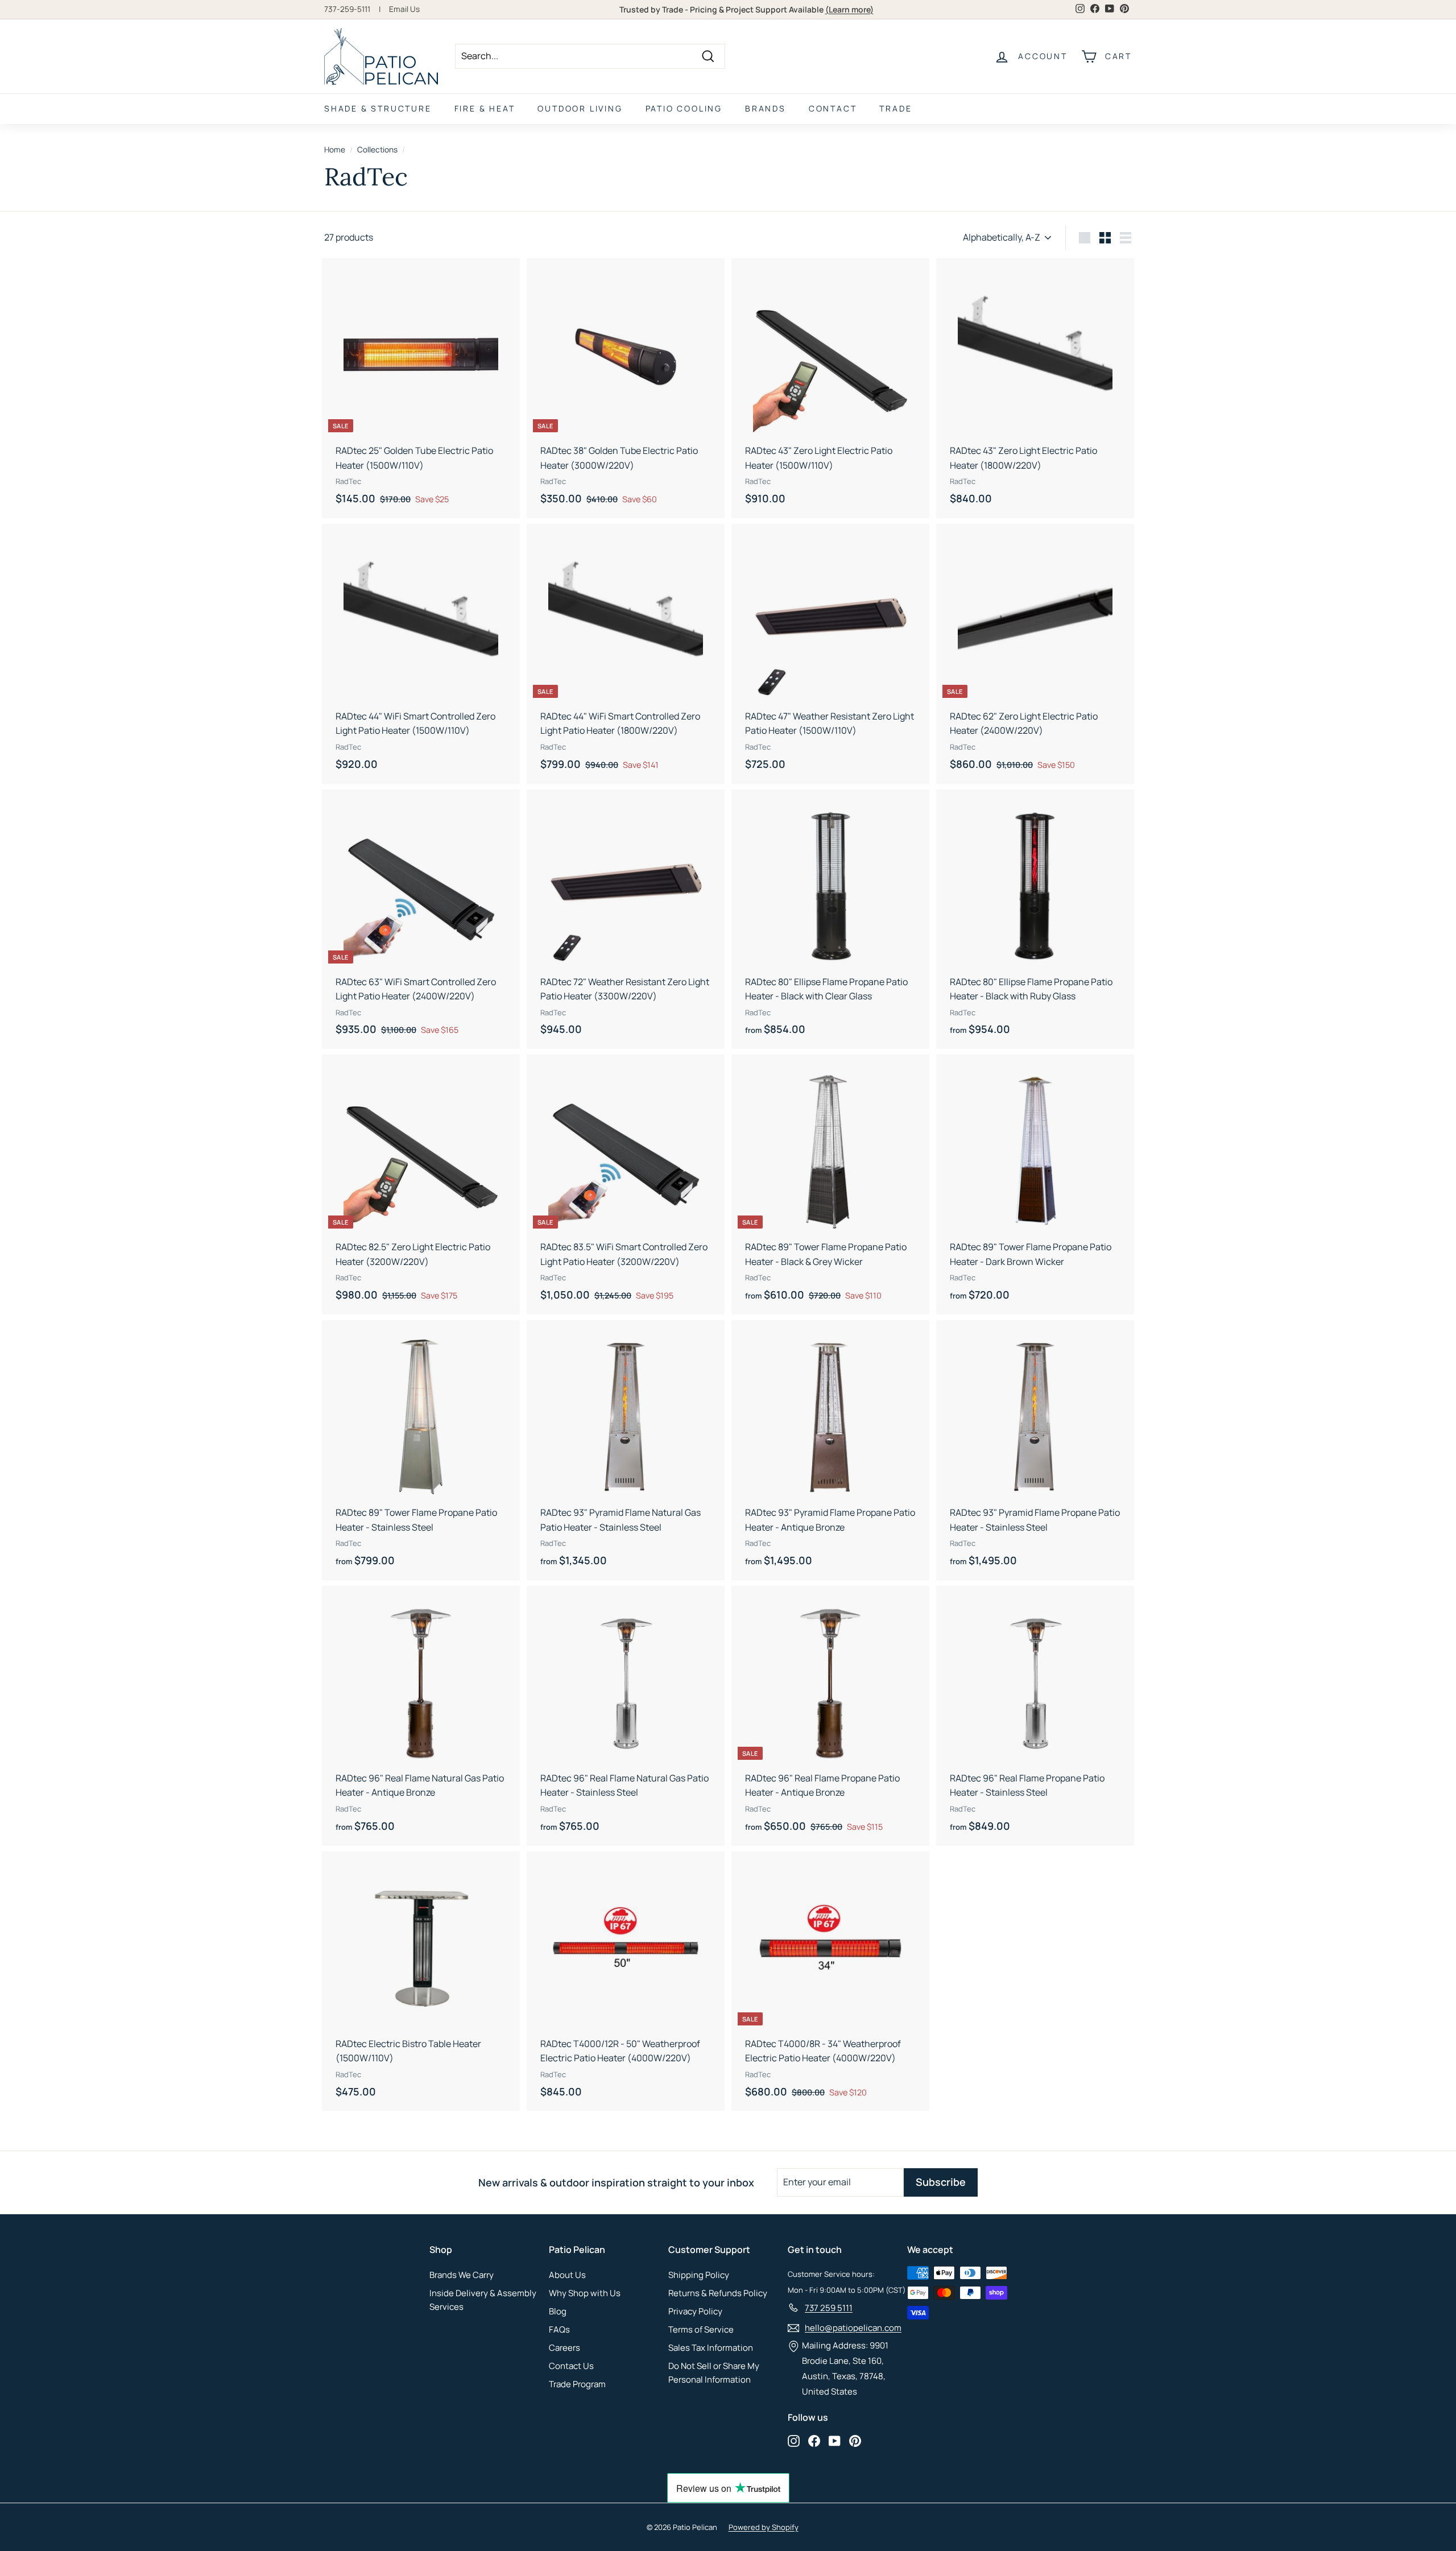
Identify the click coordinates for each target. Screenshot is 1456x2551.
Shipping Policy (699, 2275)
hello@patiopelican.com (853, 2328)
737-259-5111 (347, 9)
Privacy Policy (695, 2311)
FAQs (559, 2329)
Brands (766, 108)
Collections (377, 150)
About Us (567, 2275)
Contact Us (571, 2366)
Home (335, 150)
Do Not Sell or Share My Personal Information (714, 2373)
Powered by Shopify (764, 2527)
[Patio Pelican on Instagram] (794, 2441)
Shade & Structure (378, 108)
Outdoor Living (580, 108)
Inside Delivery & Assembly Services (483, 2300)
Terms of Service (701, 2329)
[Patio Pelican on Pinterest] (855, 2441)
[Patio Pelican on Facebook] (814, 2441)
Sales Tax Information (711, 2348)
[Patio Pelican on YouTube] (835, 2441)
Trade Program (577, 2384)
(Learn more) (849, 9)
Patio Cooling (684, 108)
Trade (895, 108)
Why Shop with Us (585, 2293)
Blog (558, 2311)
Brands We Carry (462, 2275)
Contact (833, 108)
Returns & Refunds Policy (718, 2293)
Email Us (404, 9)
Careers (564, 2348)
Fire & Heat (485, 108)
